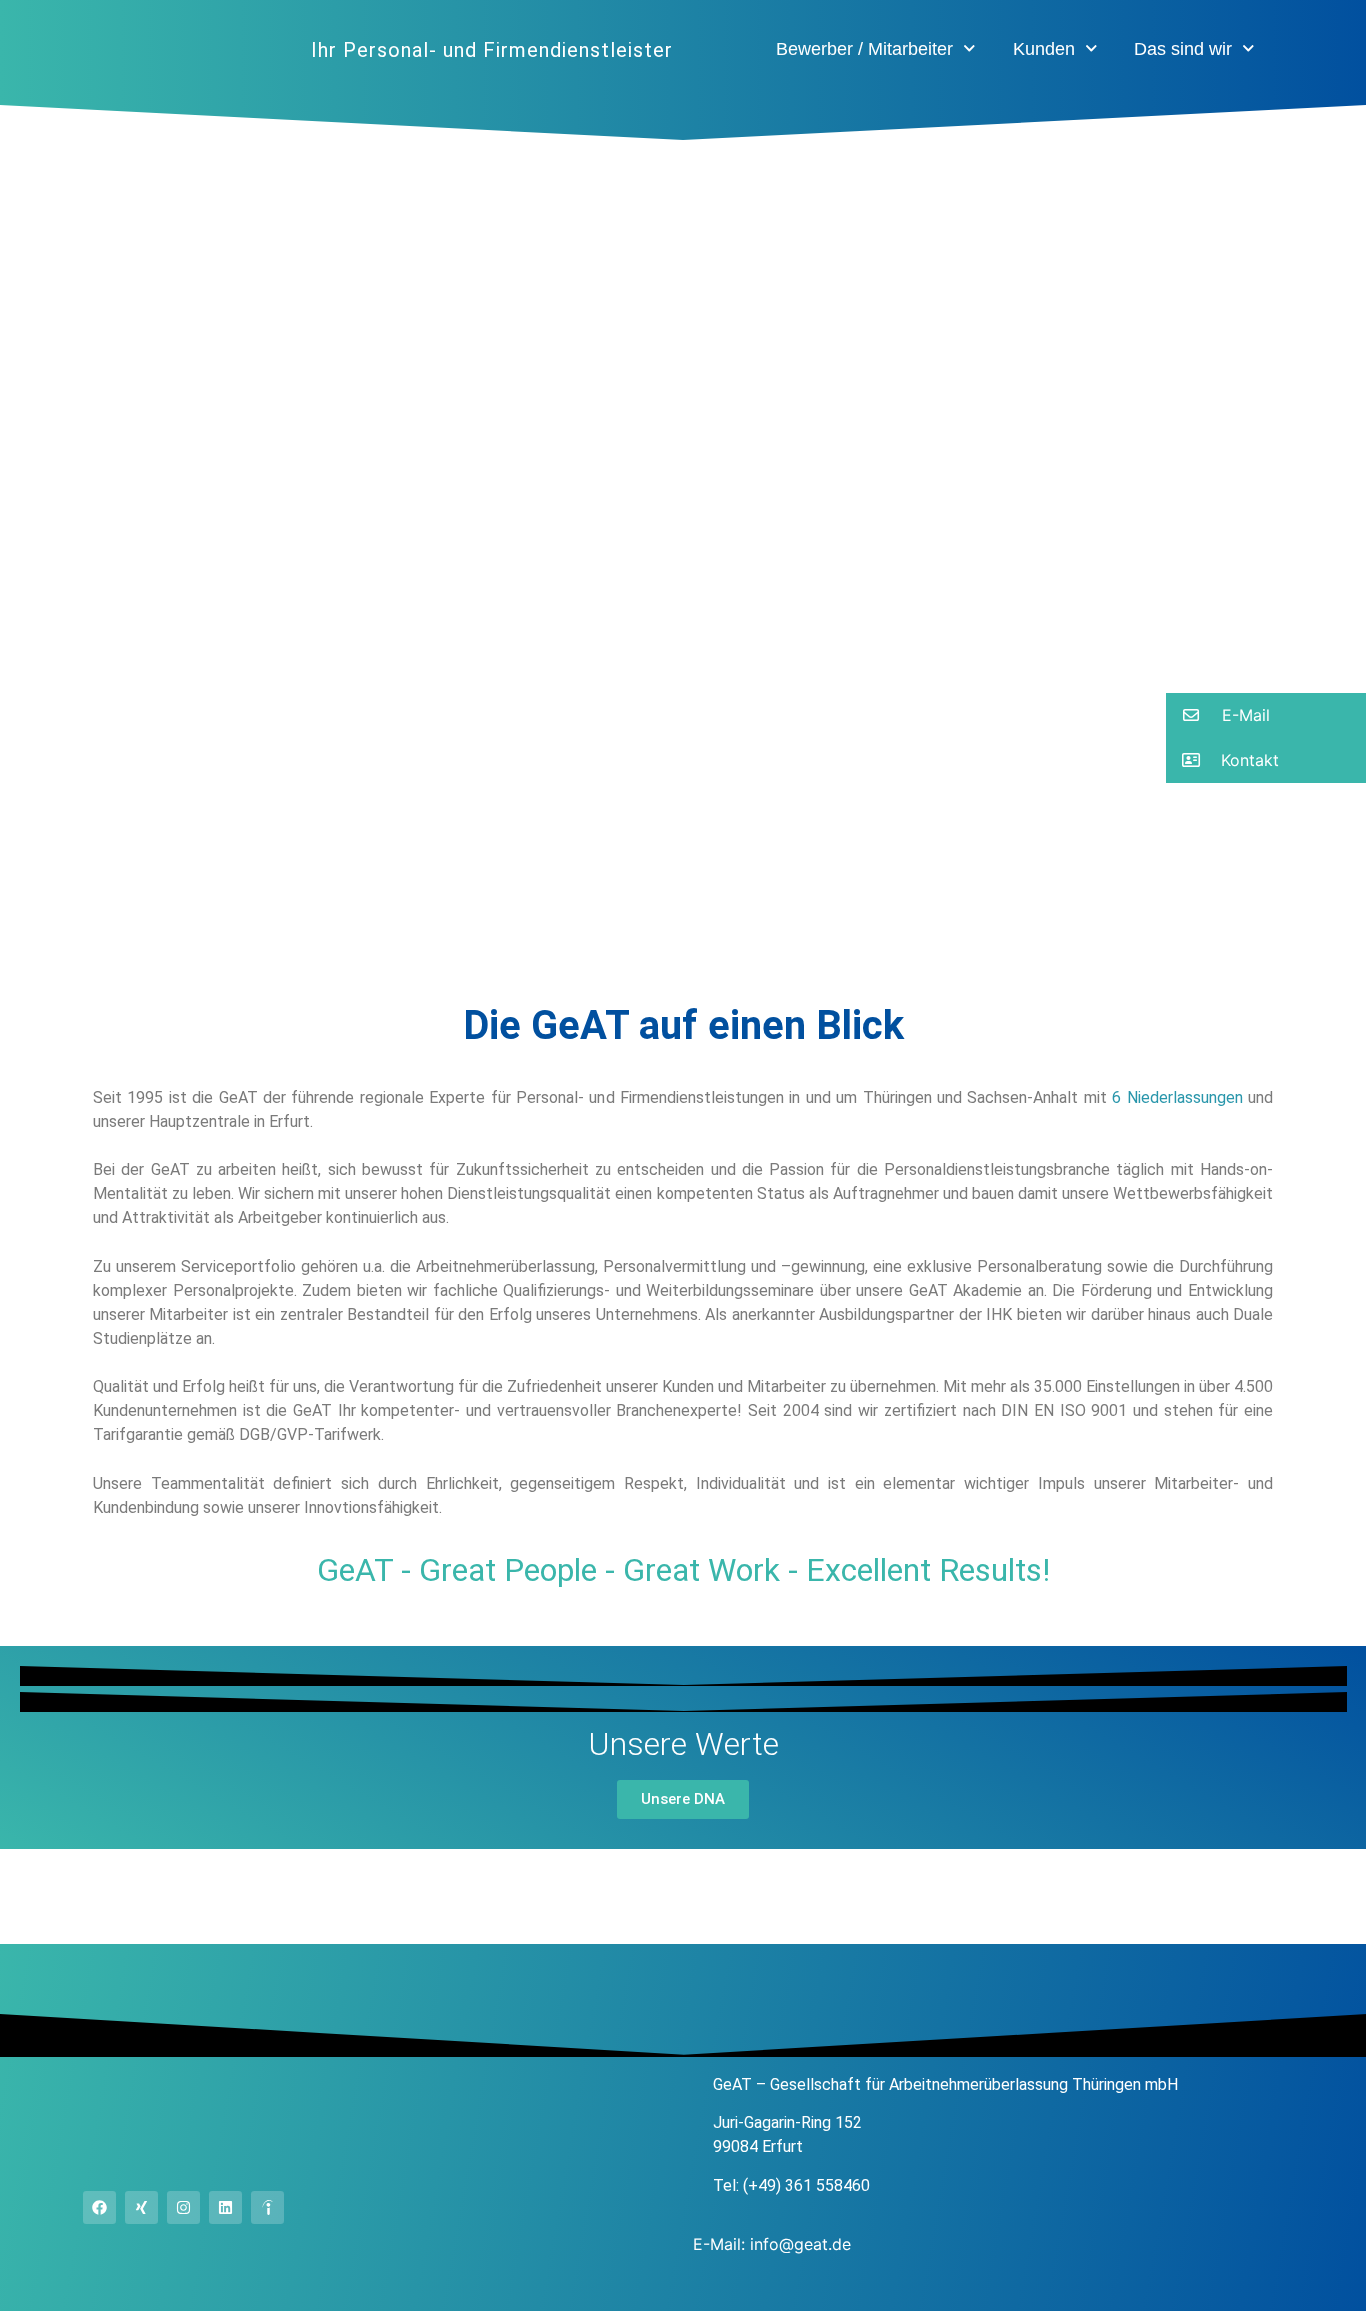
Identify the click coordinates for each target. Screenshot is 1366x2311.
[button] (1266, 715)
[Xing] (141, 2207)
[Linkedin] (225, 2207)
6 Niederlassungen (1177, 1097)
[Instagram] (183, 2207)
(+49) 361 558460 (806, 2185)
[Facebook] (99, 2207)
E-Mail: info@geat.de (772, 2244)
